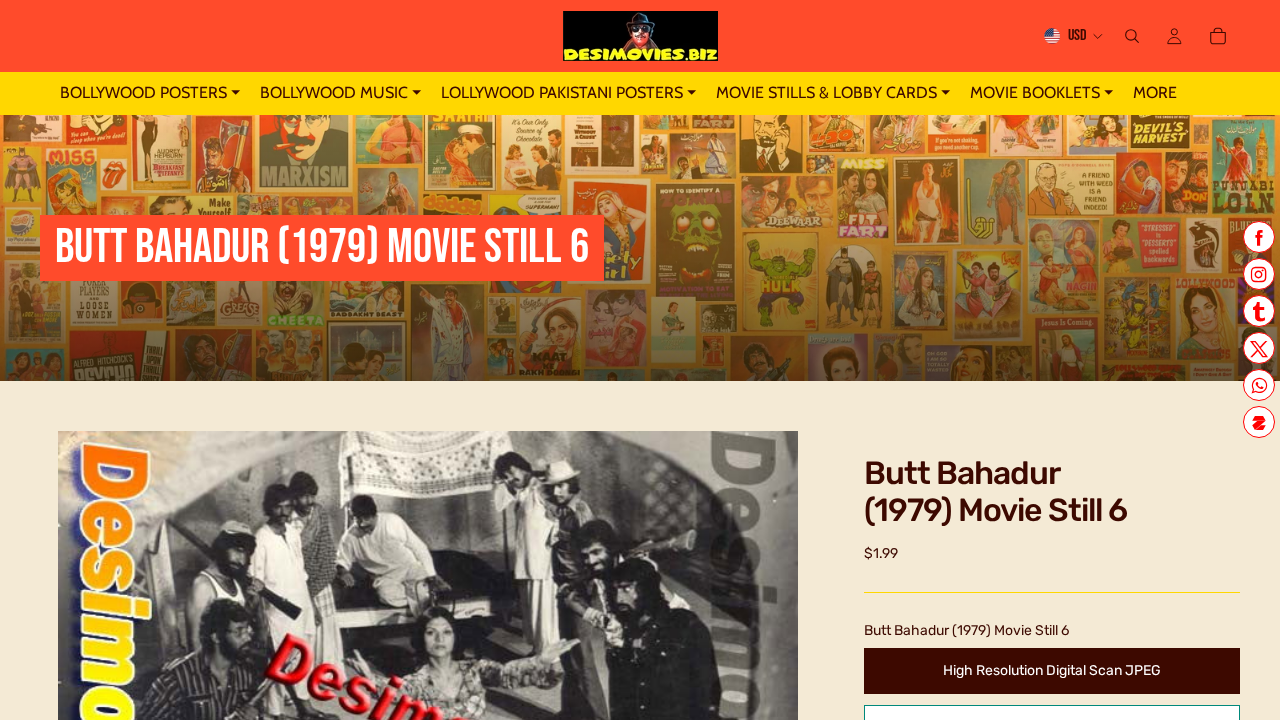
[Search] (1132, 36)
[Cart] (1218, 36)
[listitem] (1155, 93)
